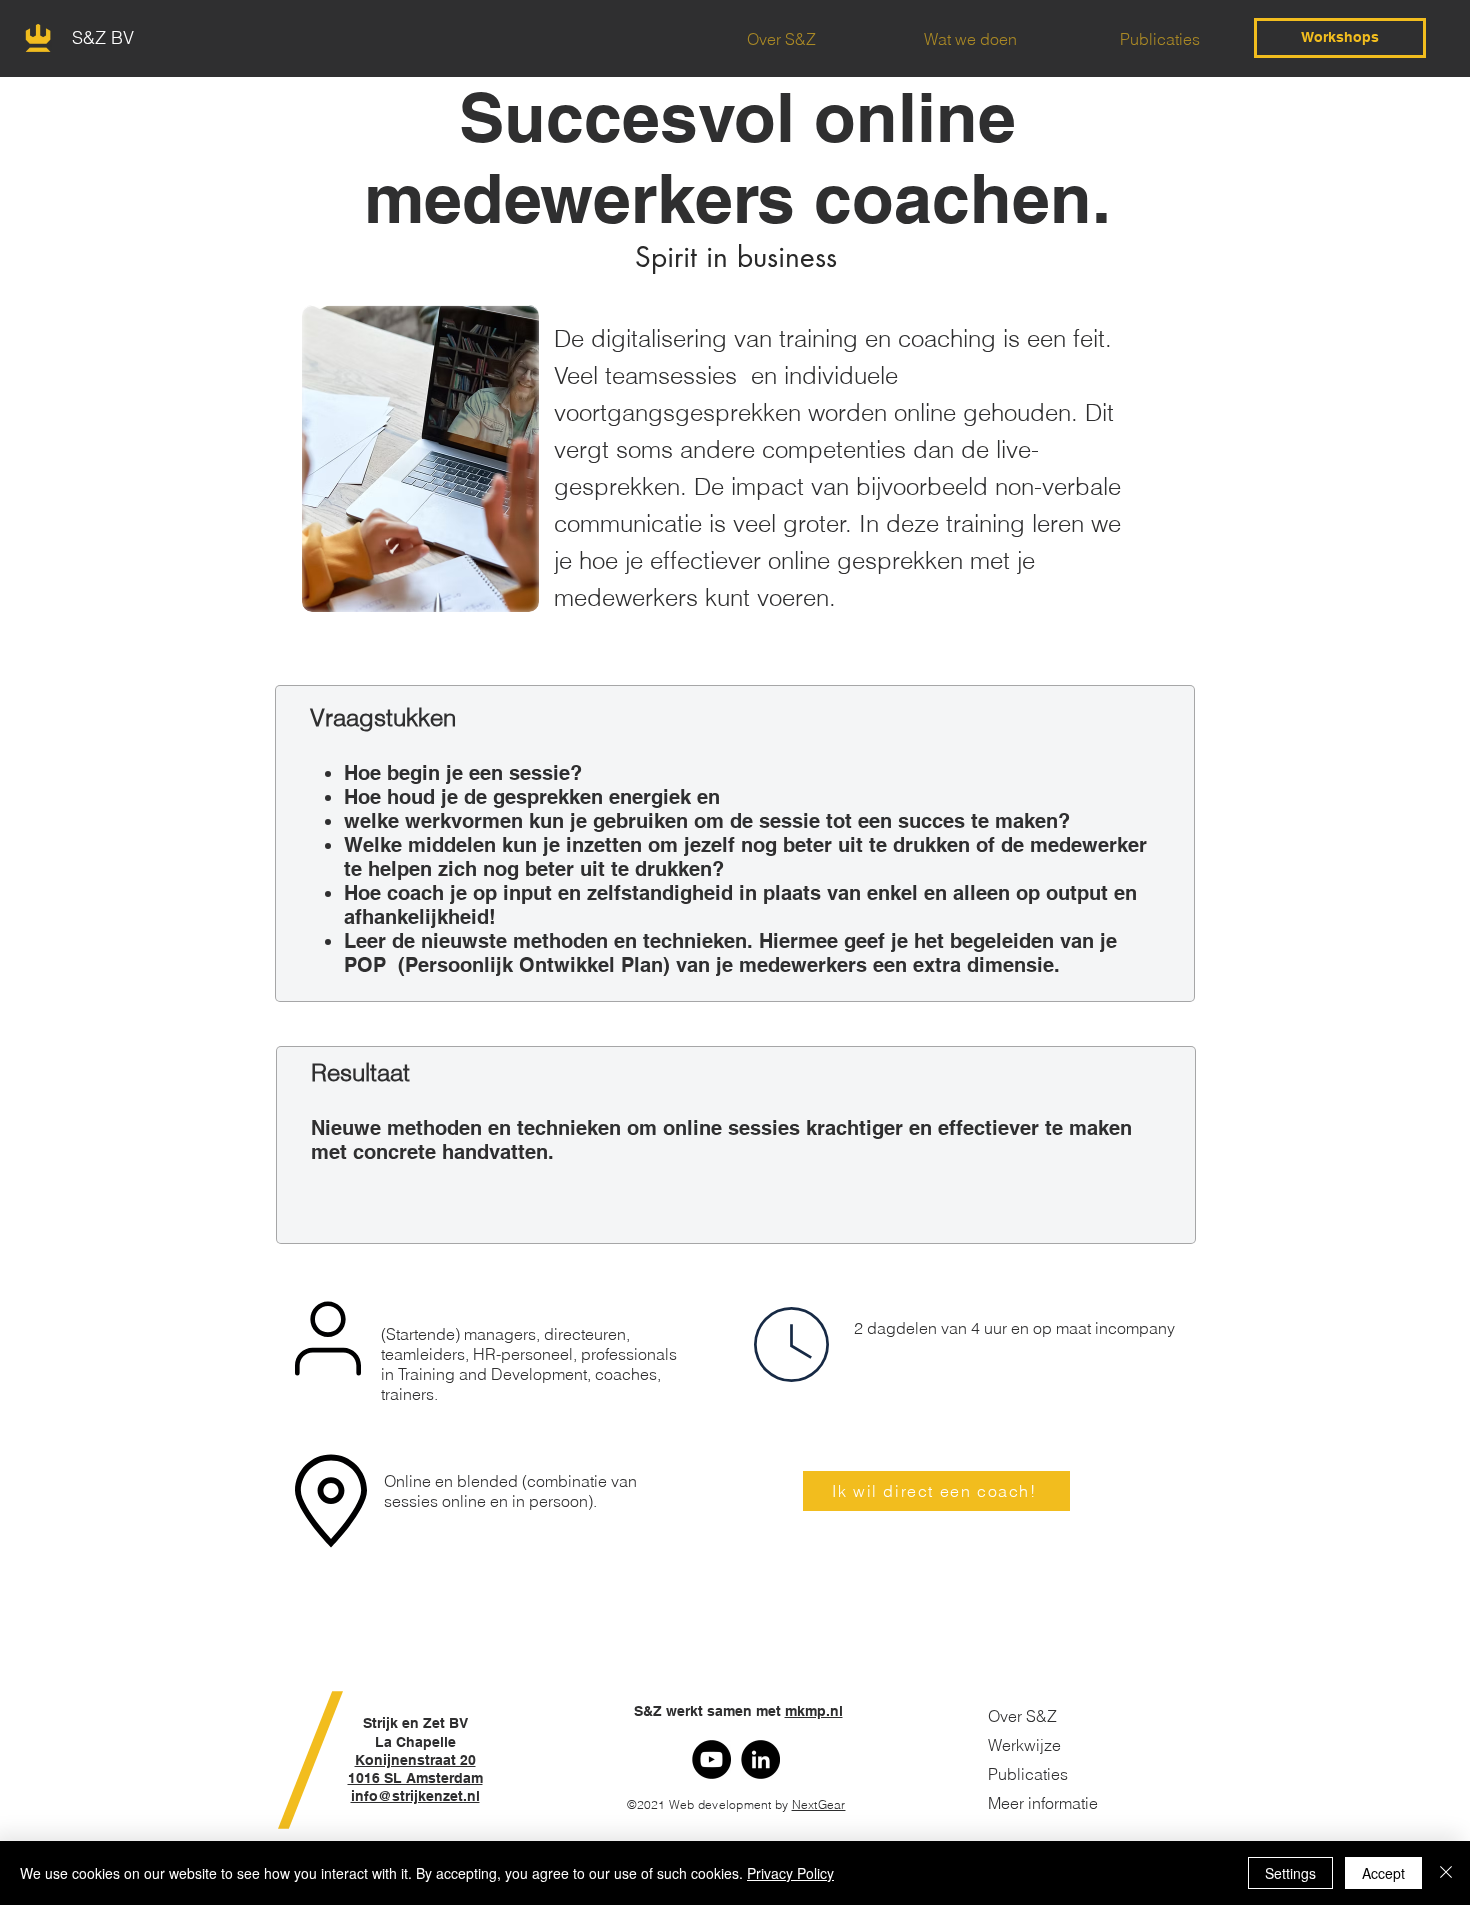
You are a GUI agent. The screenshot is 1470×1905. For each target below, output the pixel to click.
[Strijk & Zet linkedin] (760, 1759)
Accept (1383, 1873)
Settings (1290, 1873)
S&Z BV (103, 37)
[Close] (1446, 1873)
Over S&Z (1022, 1716)
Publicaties (1028, 1774)
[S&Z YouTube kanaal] (711, 1759)
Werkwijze (1024, 1745)
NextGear (819, 1804)
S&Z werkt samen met (736, 1711)
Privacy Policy (790, 1873)
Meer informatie (1043, 1803)
